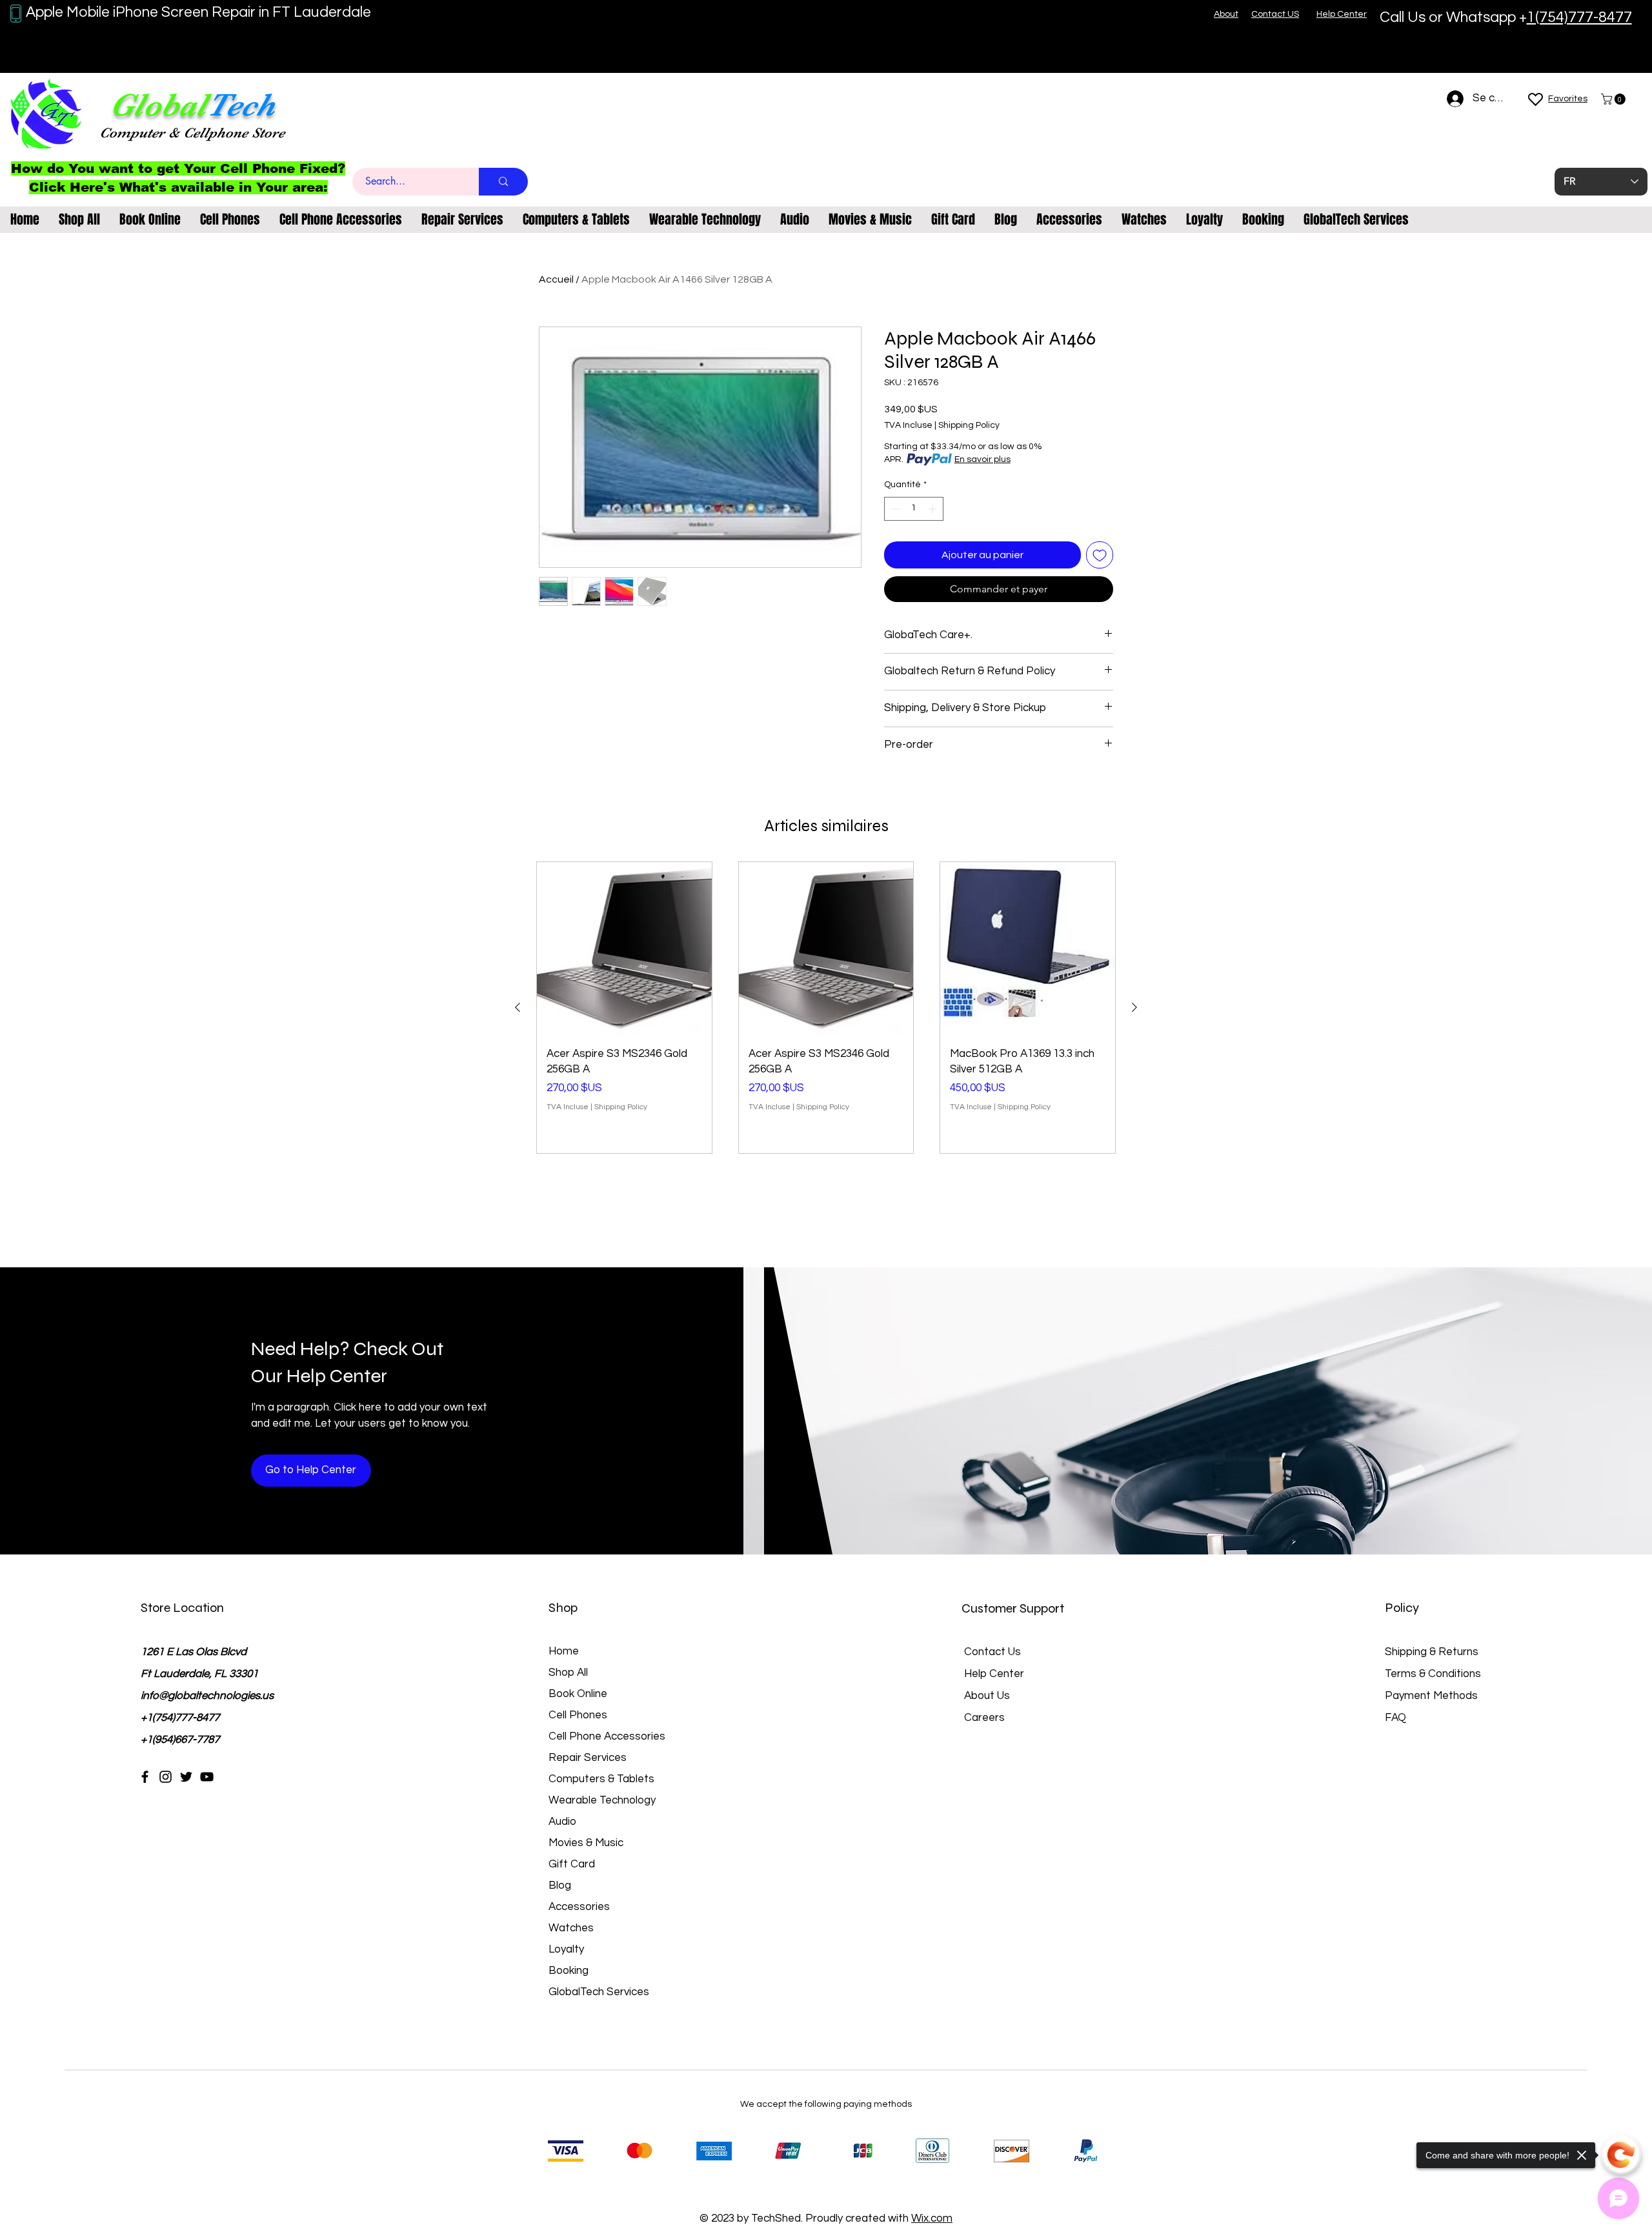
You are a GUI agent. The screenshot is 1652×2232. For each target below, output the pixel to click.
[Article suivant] (1134, 1007)
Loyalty (566, 1949)
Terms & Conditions (1433, 1674)
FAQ (1395, 1718)
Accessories (579, 1907)
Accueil (556, 279)
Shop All (568, 1673)
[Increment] (933, 509)
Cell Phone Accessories (607, 1736)
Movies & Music (586, 1843)
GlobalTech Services (599, 1992)
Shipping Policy (969, 425)
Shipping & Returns (1432, 1652)
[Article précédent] (518, 1007)
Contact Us (992, 1652)
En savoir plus (982, 459)
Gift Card (572, 1864)
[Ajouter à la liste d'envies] (1100, 555)
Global (158, 105)
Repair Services (588, 1758)
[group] (826, 1008)
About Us (987, 1696)
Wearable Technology (602, 1800)
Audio (562, 1822)
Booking (569, 1971)
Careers (984, 1718)
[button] (1615, 99)
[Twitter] (186, 1777)
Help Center (994, 1674)
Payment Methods (1433, 1696)
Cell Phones (578, 1715)
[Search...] (503, 182)
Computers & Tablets (601, 1779)
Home (564, 1651)
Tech (241, 105)
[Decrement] (894, 509)
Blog (560, 1885)
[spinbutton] (914, 509)
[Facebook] (145, 1777)
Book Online (578, 1694)
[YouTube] (207, 1777)
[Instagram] (166, 1777)
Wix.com (932, 2218)
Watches (571, 1928)
